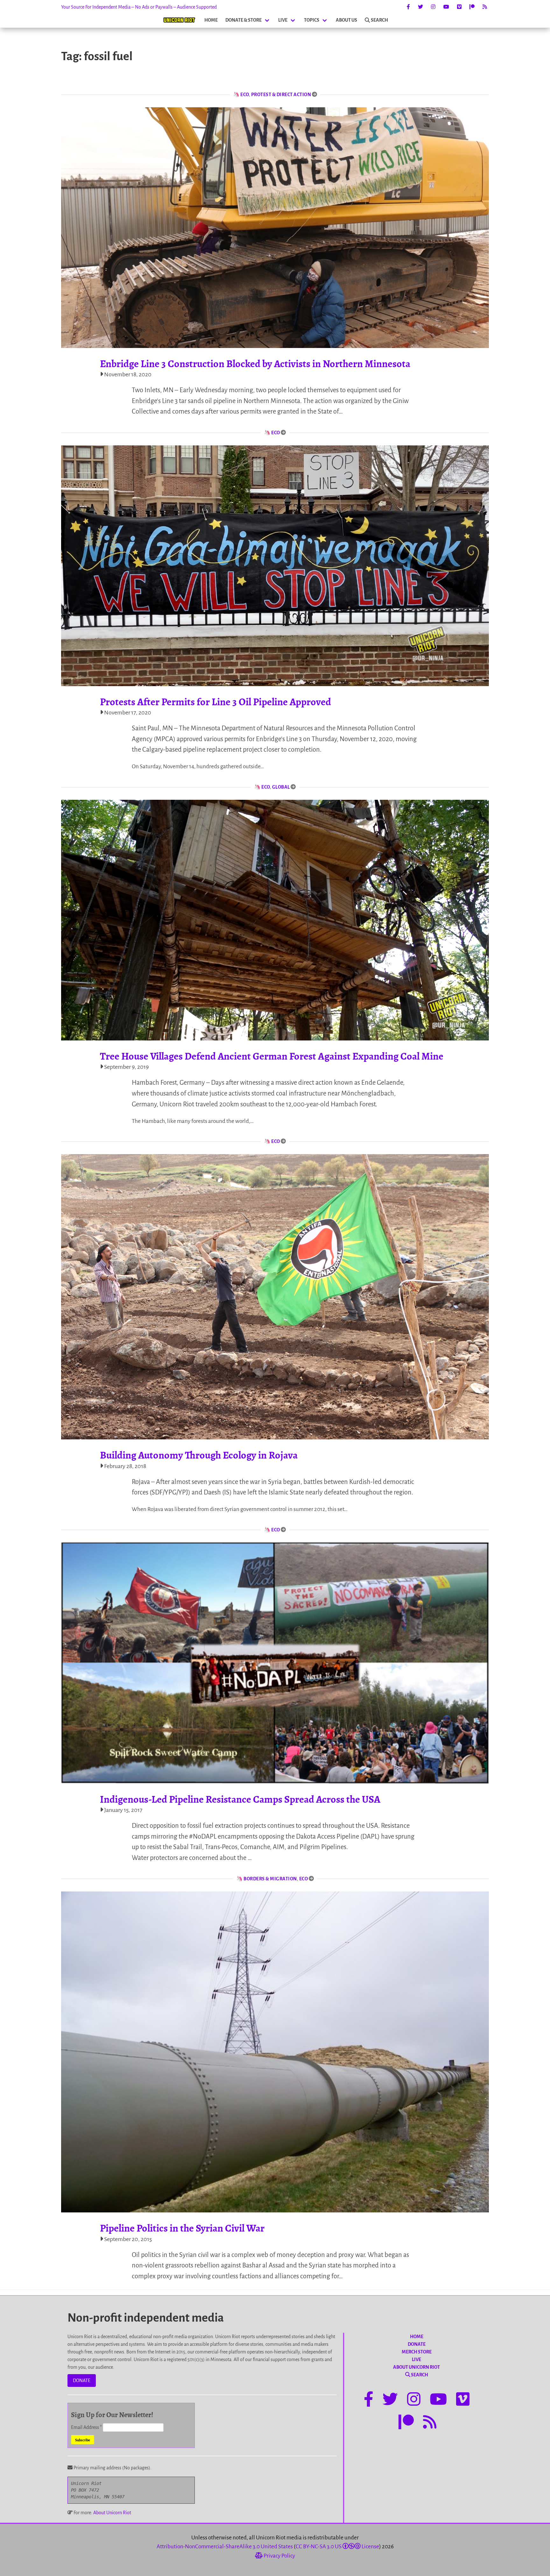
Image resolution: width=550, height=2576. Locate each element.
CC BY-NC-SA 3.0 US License (337, 2547)
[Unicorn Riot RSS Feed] (485, 7)
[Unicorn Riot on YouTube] (446, 7)
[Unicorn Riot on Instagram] (433, 7)
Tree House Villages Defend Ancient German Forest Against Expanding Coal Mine (272, 1056)
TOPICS (312, 20)
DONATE (82, 2381)
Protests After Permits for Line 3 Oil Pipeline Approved (215, 702)
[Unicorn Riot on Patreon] (472, 7)
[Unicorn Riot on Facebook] (408, 7)
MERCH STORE (417, 2352)
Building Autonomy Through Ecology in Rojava (199, 1455)
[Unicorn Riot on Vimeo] (459, 7)
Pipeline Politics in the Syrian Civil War (182, 2228)
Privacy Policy (279, 2556)
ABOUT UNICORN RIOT (416, 2367)
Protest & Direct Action (281, 95)
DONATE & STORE (243, 20)
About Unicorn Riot (112, 2513)
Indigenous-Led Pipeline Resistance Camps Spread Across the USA (240, 1799)
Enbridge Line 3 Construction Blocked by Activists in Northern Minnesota (255, 364)
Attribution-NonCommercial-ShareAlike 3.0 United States (225, 2547)
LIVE (283, 20)
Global (281, 787)
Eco (245, 95)
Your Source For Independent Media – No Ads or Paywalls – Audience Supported (139, 7)
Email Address (86, 2427)
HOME (211, 20)
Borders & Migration (270, 1879)
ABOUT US (346, 20)
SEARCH (379, 20)
